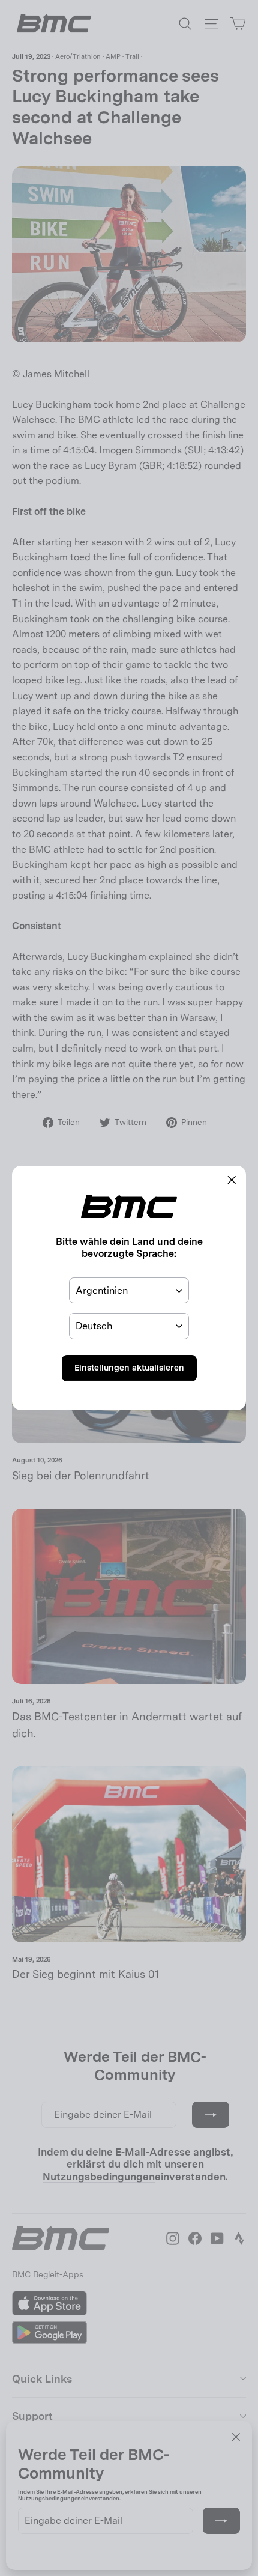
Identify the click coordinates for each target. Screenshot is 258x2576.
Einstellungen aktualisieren (129, 1368)
